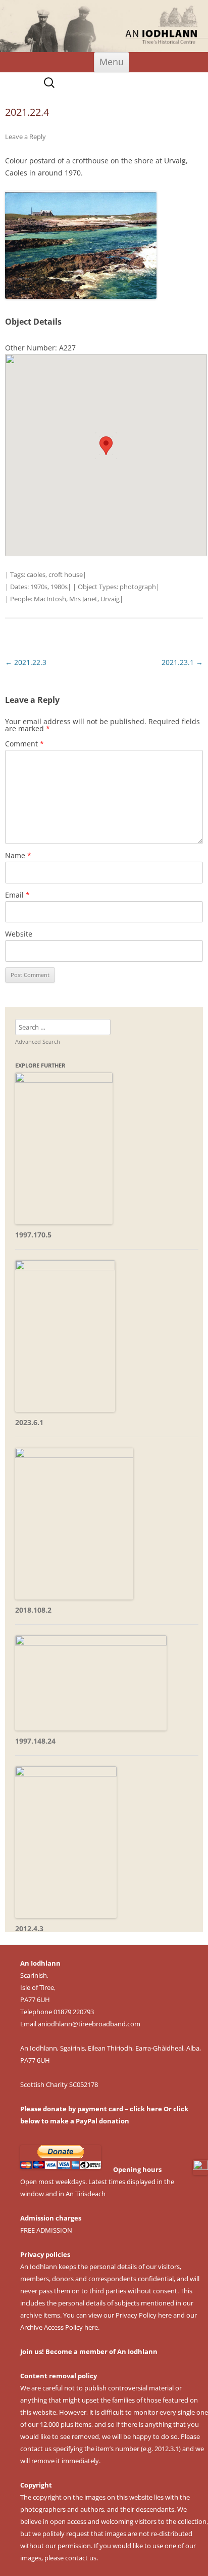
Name (18, 855)
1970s (39, 587)
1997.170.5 (33, 1235)
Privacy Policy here (144, 2315)
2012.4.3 (29, 1928)
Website (19, 934)
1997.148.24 (35, 1741)
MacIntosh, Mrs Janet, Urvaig (77, 599)
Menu (112, 62)
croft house (66, 574)
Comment (24, 744)
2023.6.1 (29, 1422)
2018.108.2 (33, 1610)
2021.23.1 (182, 662)
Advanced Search (38, 1041)
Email (17, 895)
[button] (106, 446)
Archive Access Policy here (59, 2327)
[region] (104, 26)
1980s (59, 587)
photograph (138, 587)
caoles (36, 574)
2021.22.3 (26, 662)
